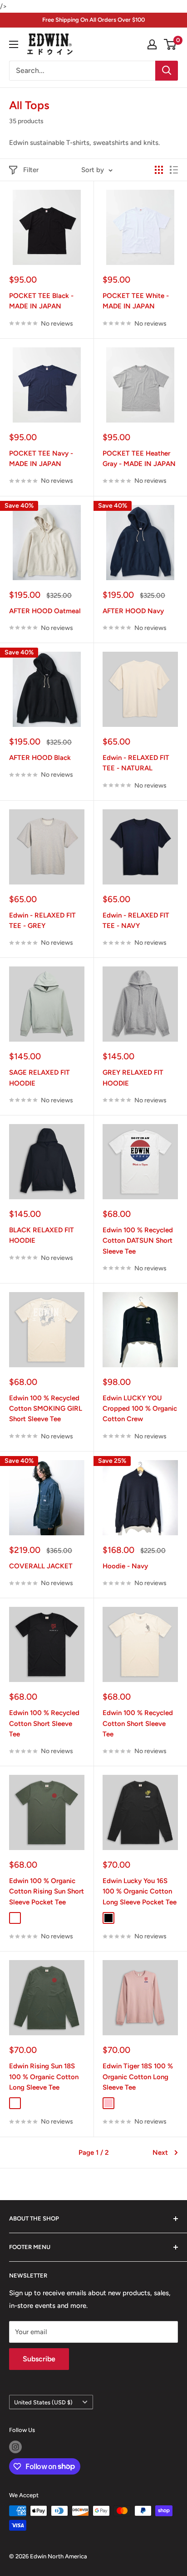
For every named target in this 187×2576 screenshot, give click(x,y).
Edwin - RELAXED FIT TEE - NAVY (136, 920)
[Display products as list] (174, 170)
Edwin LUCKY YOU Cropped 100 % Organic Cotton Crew (140, 1409)
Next (160, 2153)
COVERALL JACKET (41, 1566)
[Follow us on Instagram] (15, 2447)
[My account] (152, 44)
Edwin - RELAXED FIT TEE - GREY (42, 920)
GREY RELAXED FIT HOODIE (133, 1078)
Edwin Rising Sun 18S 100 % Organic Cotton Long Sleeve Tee (44, 2077)
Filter (31, 170)
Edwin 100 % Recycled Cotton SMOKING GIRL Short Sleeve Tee (46, 1409)
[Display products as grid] (159, 170)
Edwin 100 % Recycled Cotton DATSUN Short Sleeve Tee (138, 1241)
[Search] (167, 71)
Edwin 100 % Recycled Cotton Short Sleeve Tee (44, 1723)
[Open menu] (14, 44)
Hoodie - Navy (125, 1566)
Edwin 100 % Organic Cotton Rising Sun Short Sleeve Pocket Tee (47, 1891)
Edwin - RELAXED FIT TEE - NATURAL (136, 763)
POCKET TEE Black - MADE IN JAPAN (41, 301)
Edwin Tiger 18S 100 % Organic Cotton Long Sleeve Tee (138, 2077)
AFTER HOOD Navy (133, 611)
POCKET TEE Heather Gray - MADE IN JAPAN (139, 459)
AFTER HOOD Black (40, 758)
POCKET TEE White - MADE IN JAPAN (136, 301)
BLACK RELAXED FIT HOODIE (42, 1235)
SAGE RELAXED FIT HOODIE (39, 1078)
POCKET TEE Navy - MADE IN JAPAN (41, 459)
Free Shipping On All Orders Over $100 (93, 20)
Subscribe (39, 2359)
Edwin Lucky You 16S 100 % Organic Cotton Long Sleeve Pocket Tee (140, 1891)
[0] (170, 44)
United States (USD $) (43, 2402)
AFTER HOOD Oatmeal (45, 611)
